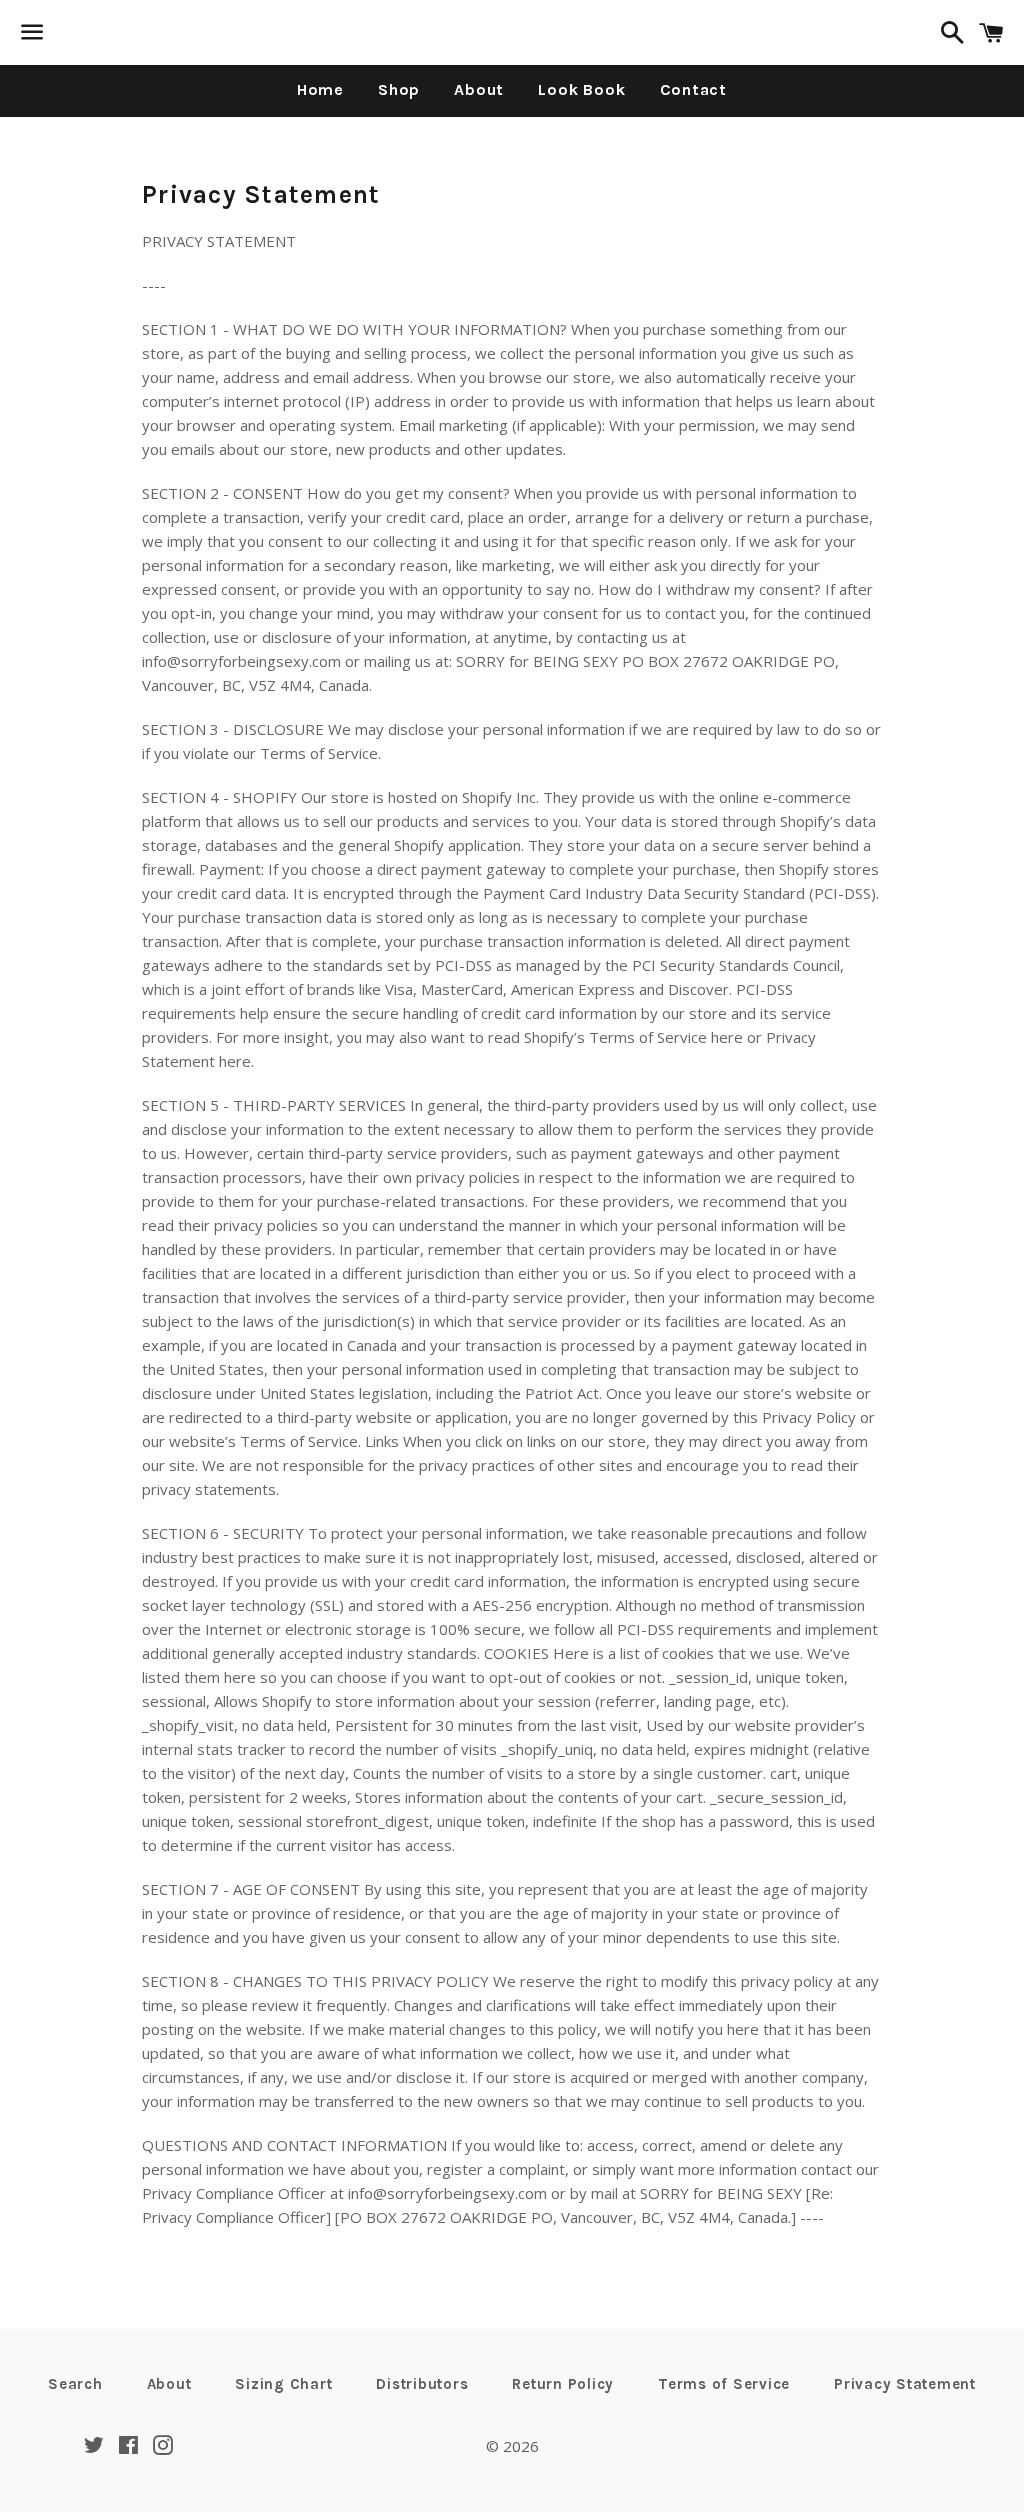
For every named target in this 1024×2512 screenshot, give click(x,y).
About (479, 89)
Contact (694, 89)
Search (75, 2384)
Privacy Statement (905, 2384)
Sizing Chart (283, 2384)
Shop (399, 89)
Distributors (422, 2384)
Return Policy (563, 2384)
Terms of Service (724, 2384)
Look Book (581, 89)
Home (320, 89)
